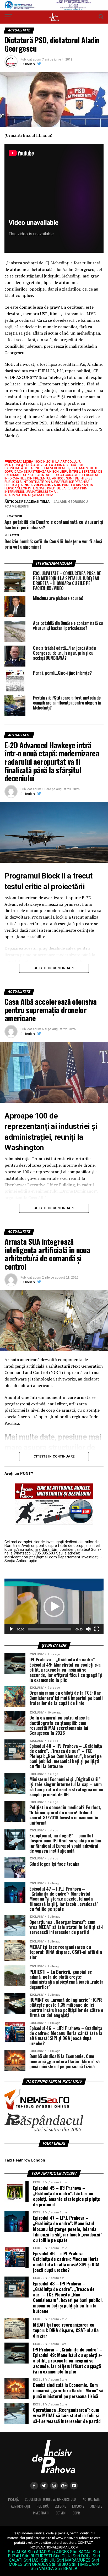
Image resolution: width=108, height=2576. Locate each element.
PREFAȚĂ (13, 2499)
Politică (43, 2506)
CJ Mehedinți (18, 507)
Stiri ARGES (58, 2552)
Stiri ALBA (17, 2552)
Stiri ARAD (37, 2552)
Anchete (96, 2506)
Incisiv (30, 64)
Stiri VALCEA (42, 2569)
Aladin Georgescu (72, 502)
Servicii (61, 2513)
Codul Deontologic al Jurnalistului (51, 2499)
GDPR (76, 2513)
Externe (60, 2506)
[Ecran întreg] (97, 1629)
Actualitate (91, 2499)
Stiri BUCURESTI (37, 2556)
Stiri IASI (32, 2560)
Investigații (41, 2513)
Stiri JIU (48, 2560)
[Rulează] (11, 1629)
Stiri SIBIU (58, 2564)
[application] (54, 1606)
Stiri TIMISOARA (84, 2564)
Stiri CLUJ (62, 2556)
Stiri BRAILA (66, 2569)
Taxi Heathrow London (25, 2160)
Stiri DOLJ (82, 2556)
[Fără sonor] (88, 1629)
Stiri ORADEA (36, 2564)
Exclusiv (78, 2506)
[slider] (50, 1629)
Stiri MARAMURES (74, 2560)
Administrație (21, 2506)
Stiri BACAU (81, 2552)
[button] (54, 1607)
